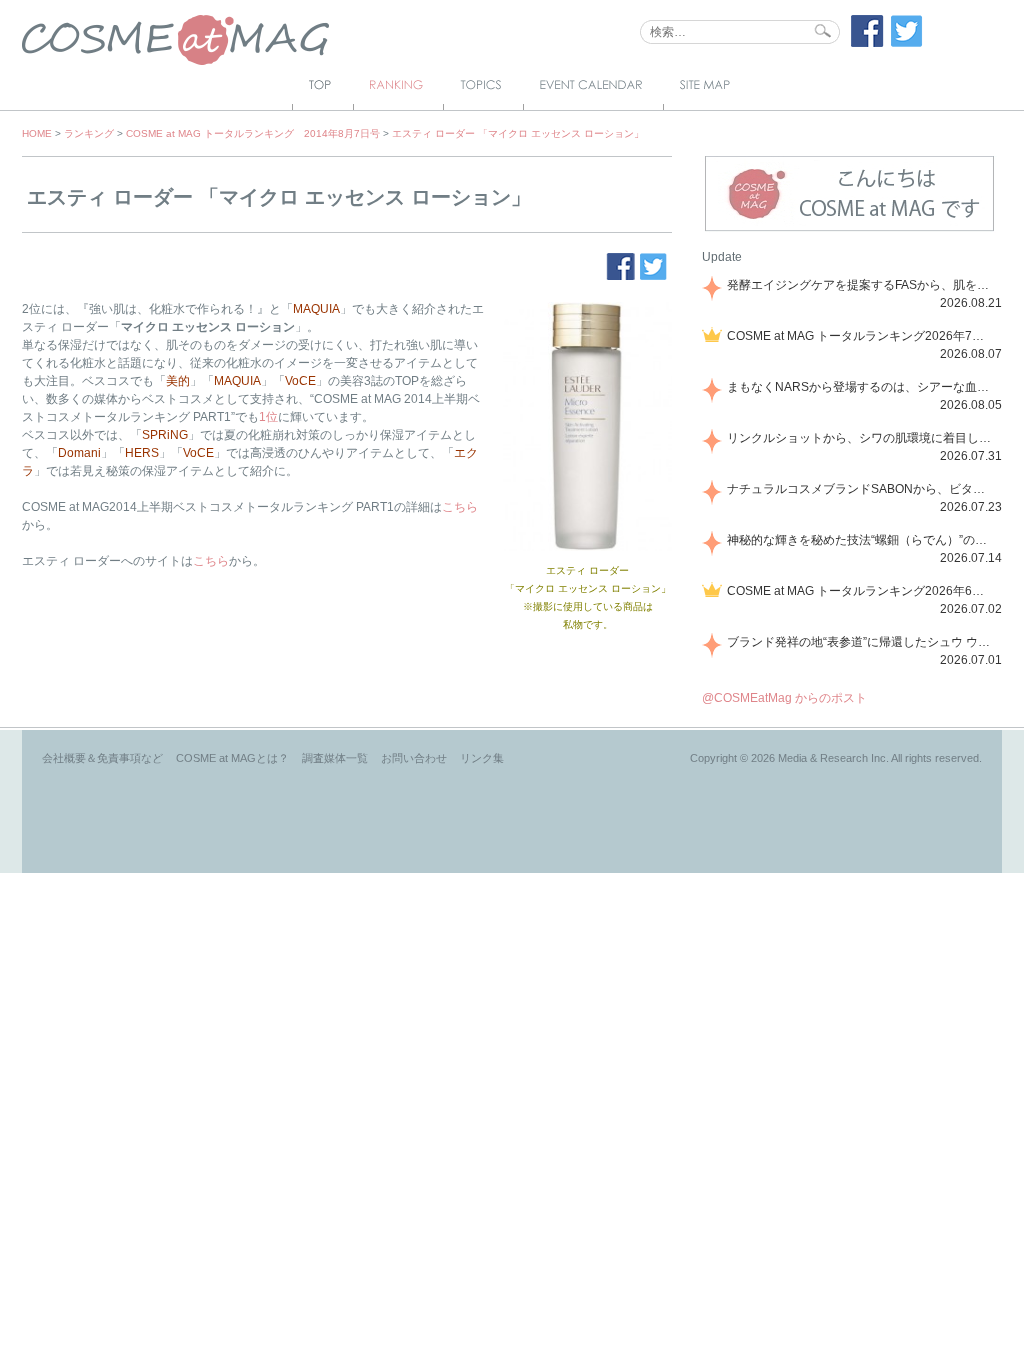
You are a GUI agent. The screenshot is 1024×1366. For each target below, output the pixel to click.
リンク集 (482, 758)
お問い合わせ (414, 758)
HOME (37, 133)
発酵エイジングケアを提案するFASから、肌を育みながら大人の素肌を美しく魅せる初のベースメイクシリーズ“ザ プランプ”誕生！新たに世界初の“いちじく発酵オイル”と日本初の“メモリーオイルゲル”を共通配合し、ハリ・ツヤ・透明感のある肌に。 (861, 285)
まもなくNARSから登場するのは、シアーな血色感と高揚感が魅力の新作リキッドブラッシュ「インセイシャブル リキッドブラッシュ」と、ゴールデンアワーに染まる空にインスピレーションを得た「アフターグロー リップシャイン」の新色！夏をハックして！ (861, 387)
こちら (460, 507)
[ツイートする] (907, 43)
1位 (268, 417)
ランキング (89, 133)
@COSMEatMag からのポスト (784, 698)
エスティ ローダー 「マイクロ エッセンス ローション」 (518, 133)
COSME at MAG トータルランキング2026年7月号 (861, 336)
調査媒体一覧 (335, 758)
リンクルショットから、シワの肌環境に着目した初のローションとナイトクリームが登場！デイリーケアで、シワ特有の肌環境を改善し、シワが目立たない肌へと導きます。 (861, 438)
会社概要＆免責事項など (102, 758)
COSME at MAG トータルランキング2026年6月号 (861, 591)
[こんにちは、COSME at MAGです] (849, 229)
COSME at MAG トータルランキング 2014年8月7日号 (253, 133)
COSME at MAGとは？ (232, 758)
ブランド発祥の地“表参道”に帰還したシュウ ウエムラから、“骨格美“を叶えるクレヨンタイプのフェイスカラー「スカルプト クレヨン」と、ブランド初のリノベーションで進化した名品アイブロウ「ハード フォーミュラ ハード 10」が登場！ (861, 642)
